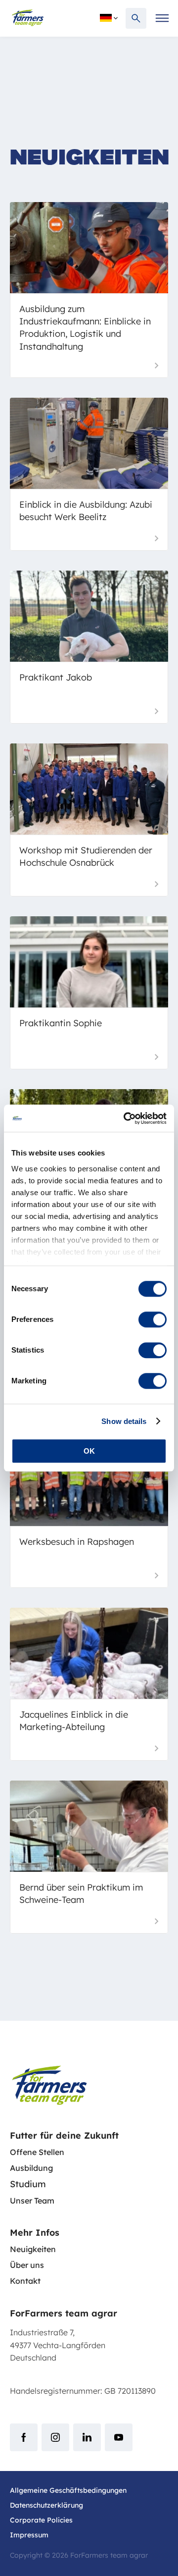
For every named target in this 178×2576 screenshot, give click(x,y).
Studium (28, 2184)
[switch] (153, 1319)
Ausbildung (31, 2168)
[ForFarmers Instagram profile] (55, 2437)
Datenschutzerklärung (46, 2505)
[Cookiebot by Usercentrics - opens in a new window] (126, 1118)
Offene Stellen (37, 2152)
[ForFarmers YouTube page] (119, 2437)
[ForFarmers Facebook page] (24, 2437)
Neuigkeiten (33, 2249)
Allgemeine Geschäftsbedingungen (68, 2490)
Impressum (29, 2535)
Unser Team (32, 2201)
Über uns (27, 2265)
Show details (124, 1421)
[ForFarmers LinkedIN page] (87, 2437)
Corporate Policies (41, 2520)
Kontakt (25, 2281)
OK (89, 1451)
